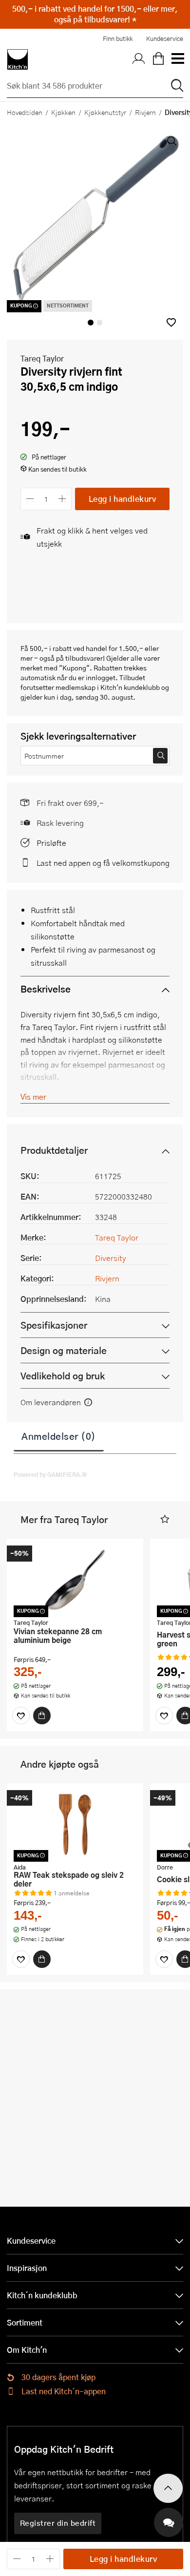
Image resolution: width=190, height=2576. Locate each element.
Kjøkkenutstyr (105, 112)
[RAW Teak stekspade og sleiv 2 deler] (75, 1824)
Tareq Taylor (42, 358)
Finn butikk (118, 38)
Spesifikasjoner (54, 1325)
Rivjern (145, 112)
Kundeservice (165, 38)
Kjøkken (63, 112)
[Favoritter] (21, 1716)
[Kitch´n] (18, 59)
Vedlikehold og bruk (63, 1376)
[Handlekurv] (158, 59)
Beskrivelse (46, 989)
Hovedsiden (25, 112)
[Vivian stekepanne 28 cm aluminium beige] (75, 1580)
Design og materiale (64, 1350)
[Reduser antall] (30, 499)
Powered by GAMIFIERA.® (50, 1474)
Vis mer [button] (33, 1097)
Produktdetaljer (54, 1150)
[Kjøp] (42, 1716)
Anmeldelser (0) (59, 1436)
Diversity (111, 1258)
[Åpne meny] (177, 59)
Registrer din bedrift (58, 2523)
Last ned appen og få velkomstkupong (103, 863)
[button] (171, 322)
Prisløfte (51, 843)
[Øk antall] (63, 499)
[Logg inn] (139, 59)
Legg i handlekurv (123, 499)
